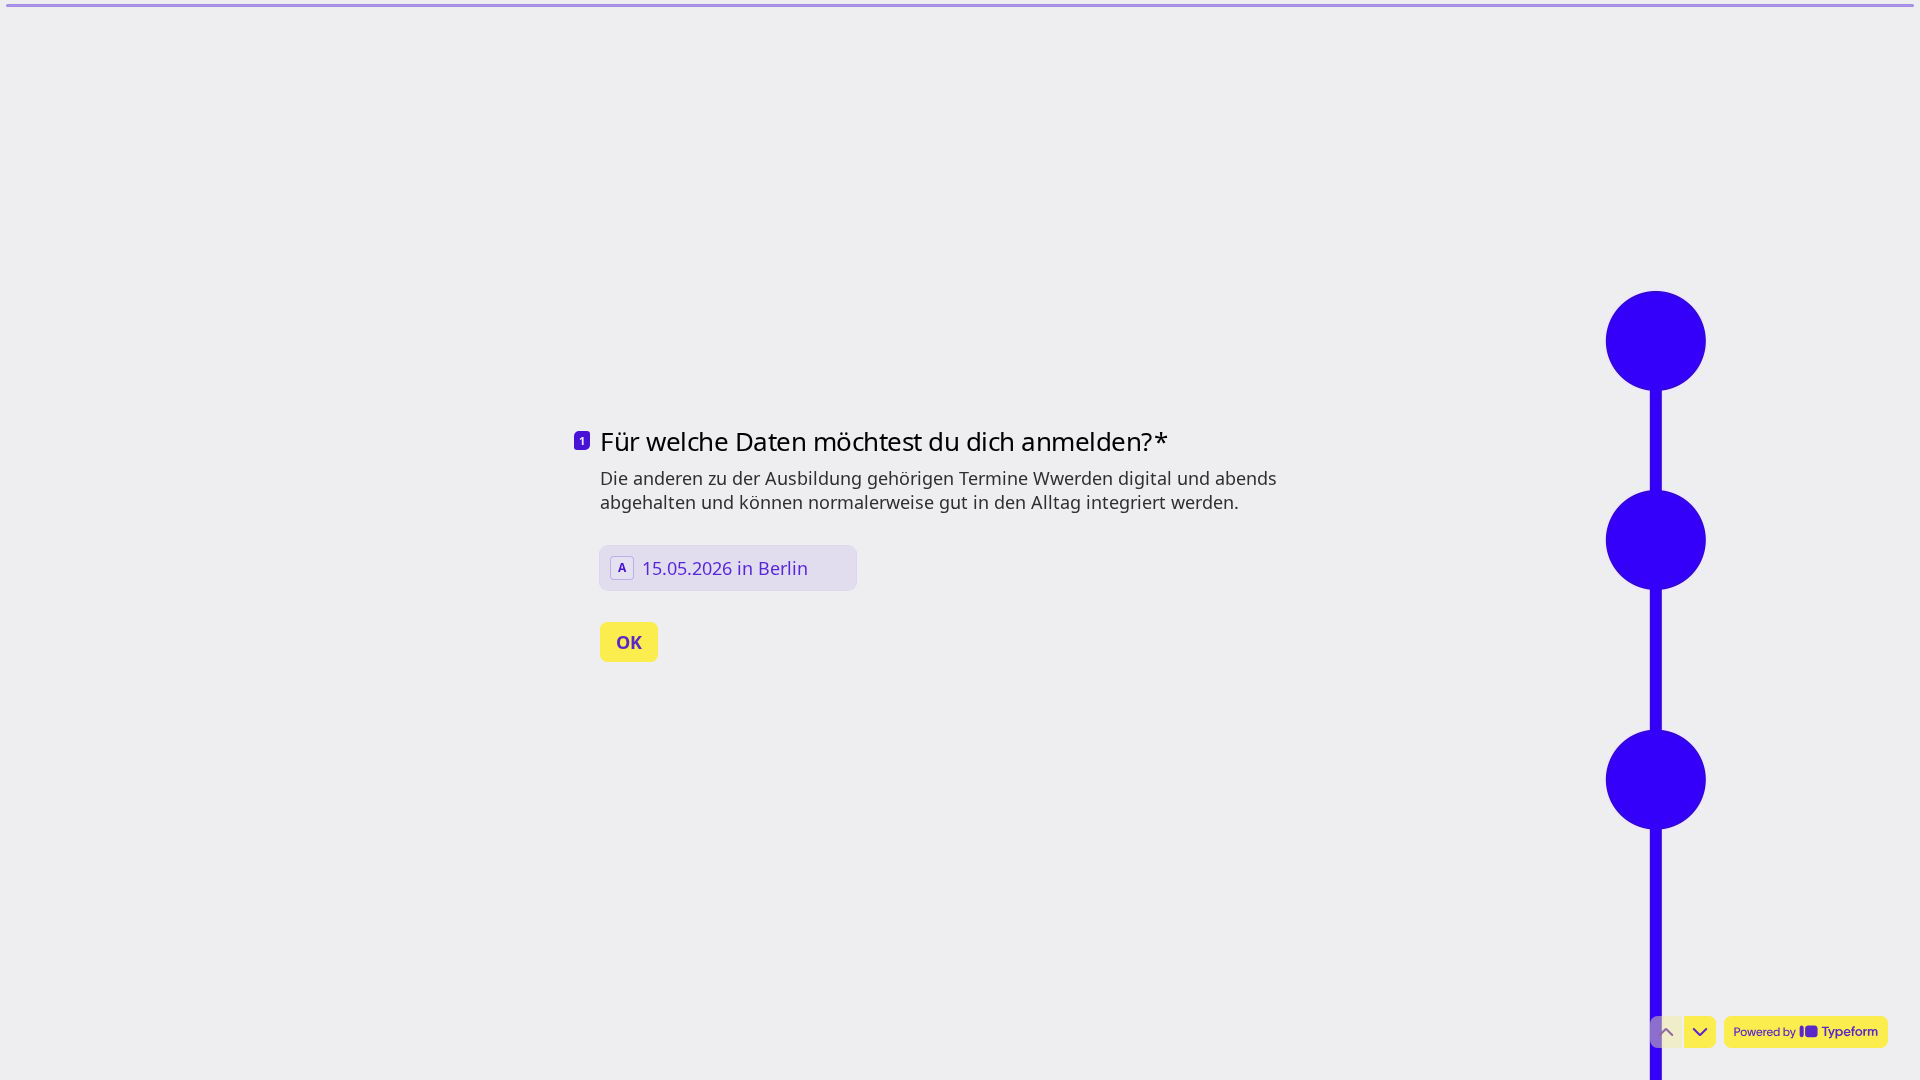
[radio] (728, 568)
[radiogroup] (728, 568)
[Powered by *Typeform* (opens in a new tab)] (1806, 1032)
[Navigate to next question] (1700, 1032)
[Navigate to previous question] (1666, 1032)
